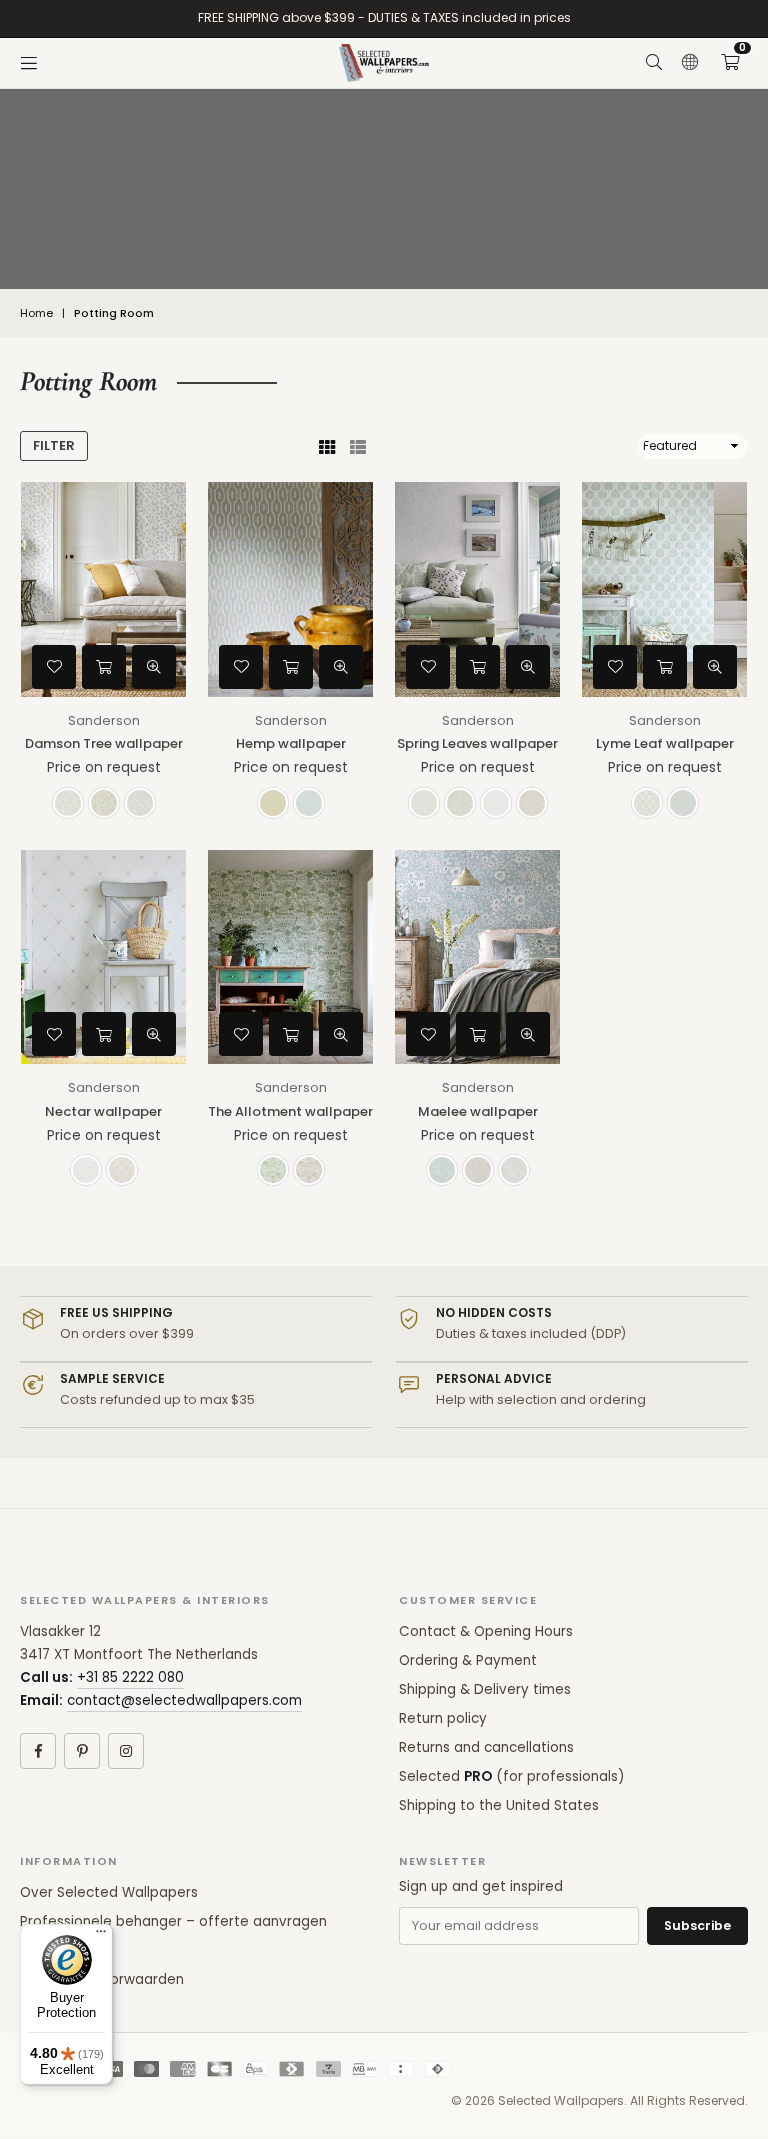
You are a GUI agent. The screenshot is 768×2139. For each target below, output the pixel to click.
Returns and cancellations (486, 1747)
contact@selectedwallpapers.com (184, 1700)
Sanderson (104, 720)
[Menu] (29, 63)
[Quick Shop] (104, 667)
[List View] (358, 446)
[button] (730, 63)
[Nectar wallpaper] (103, 957)
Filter (54, 445)
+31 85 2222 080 (130, 1677)
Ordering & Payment (468, 1660)
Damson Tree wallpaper (104, 743)
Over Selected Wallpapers (109, 1892)
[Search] (654, 63)
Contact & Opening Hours (486, 1631)
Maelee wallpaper (478, 1111)
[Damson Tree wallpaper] (103, 589)
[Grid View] (327, 446)
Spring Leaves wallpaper (477, 743)
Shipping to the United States (499, 1805)
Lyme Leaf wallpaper (665, 743)
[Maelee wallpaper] (477, 957)
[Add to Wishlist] (54, 667)
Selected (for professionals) (511, 1776)
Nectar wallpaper (103, 1111)
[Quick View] (154, 667)
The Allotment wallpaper (290, 1111)
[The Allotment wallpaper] (290, 957)
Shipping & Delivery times (485, 1689)
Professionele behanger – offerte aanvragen (173, 1921)
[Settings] (690, 63)
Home (36, 313)
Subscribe (697, 1925)
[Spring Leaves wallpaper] (477, 589)
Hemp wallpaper (291, 743)
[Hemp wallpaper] (290, 589)
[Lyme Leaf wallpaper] (664, 589)
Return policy (443, 1718)
